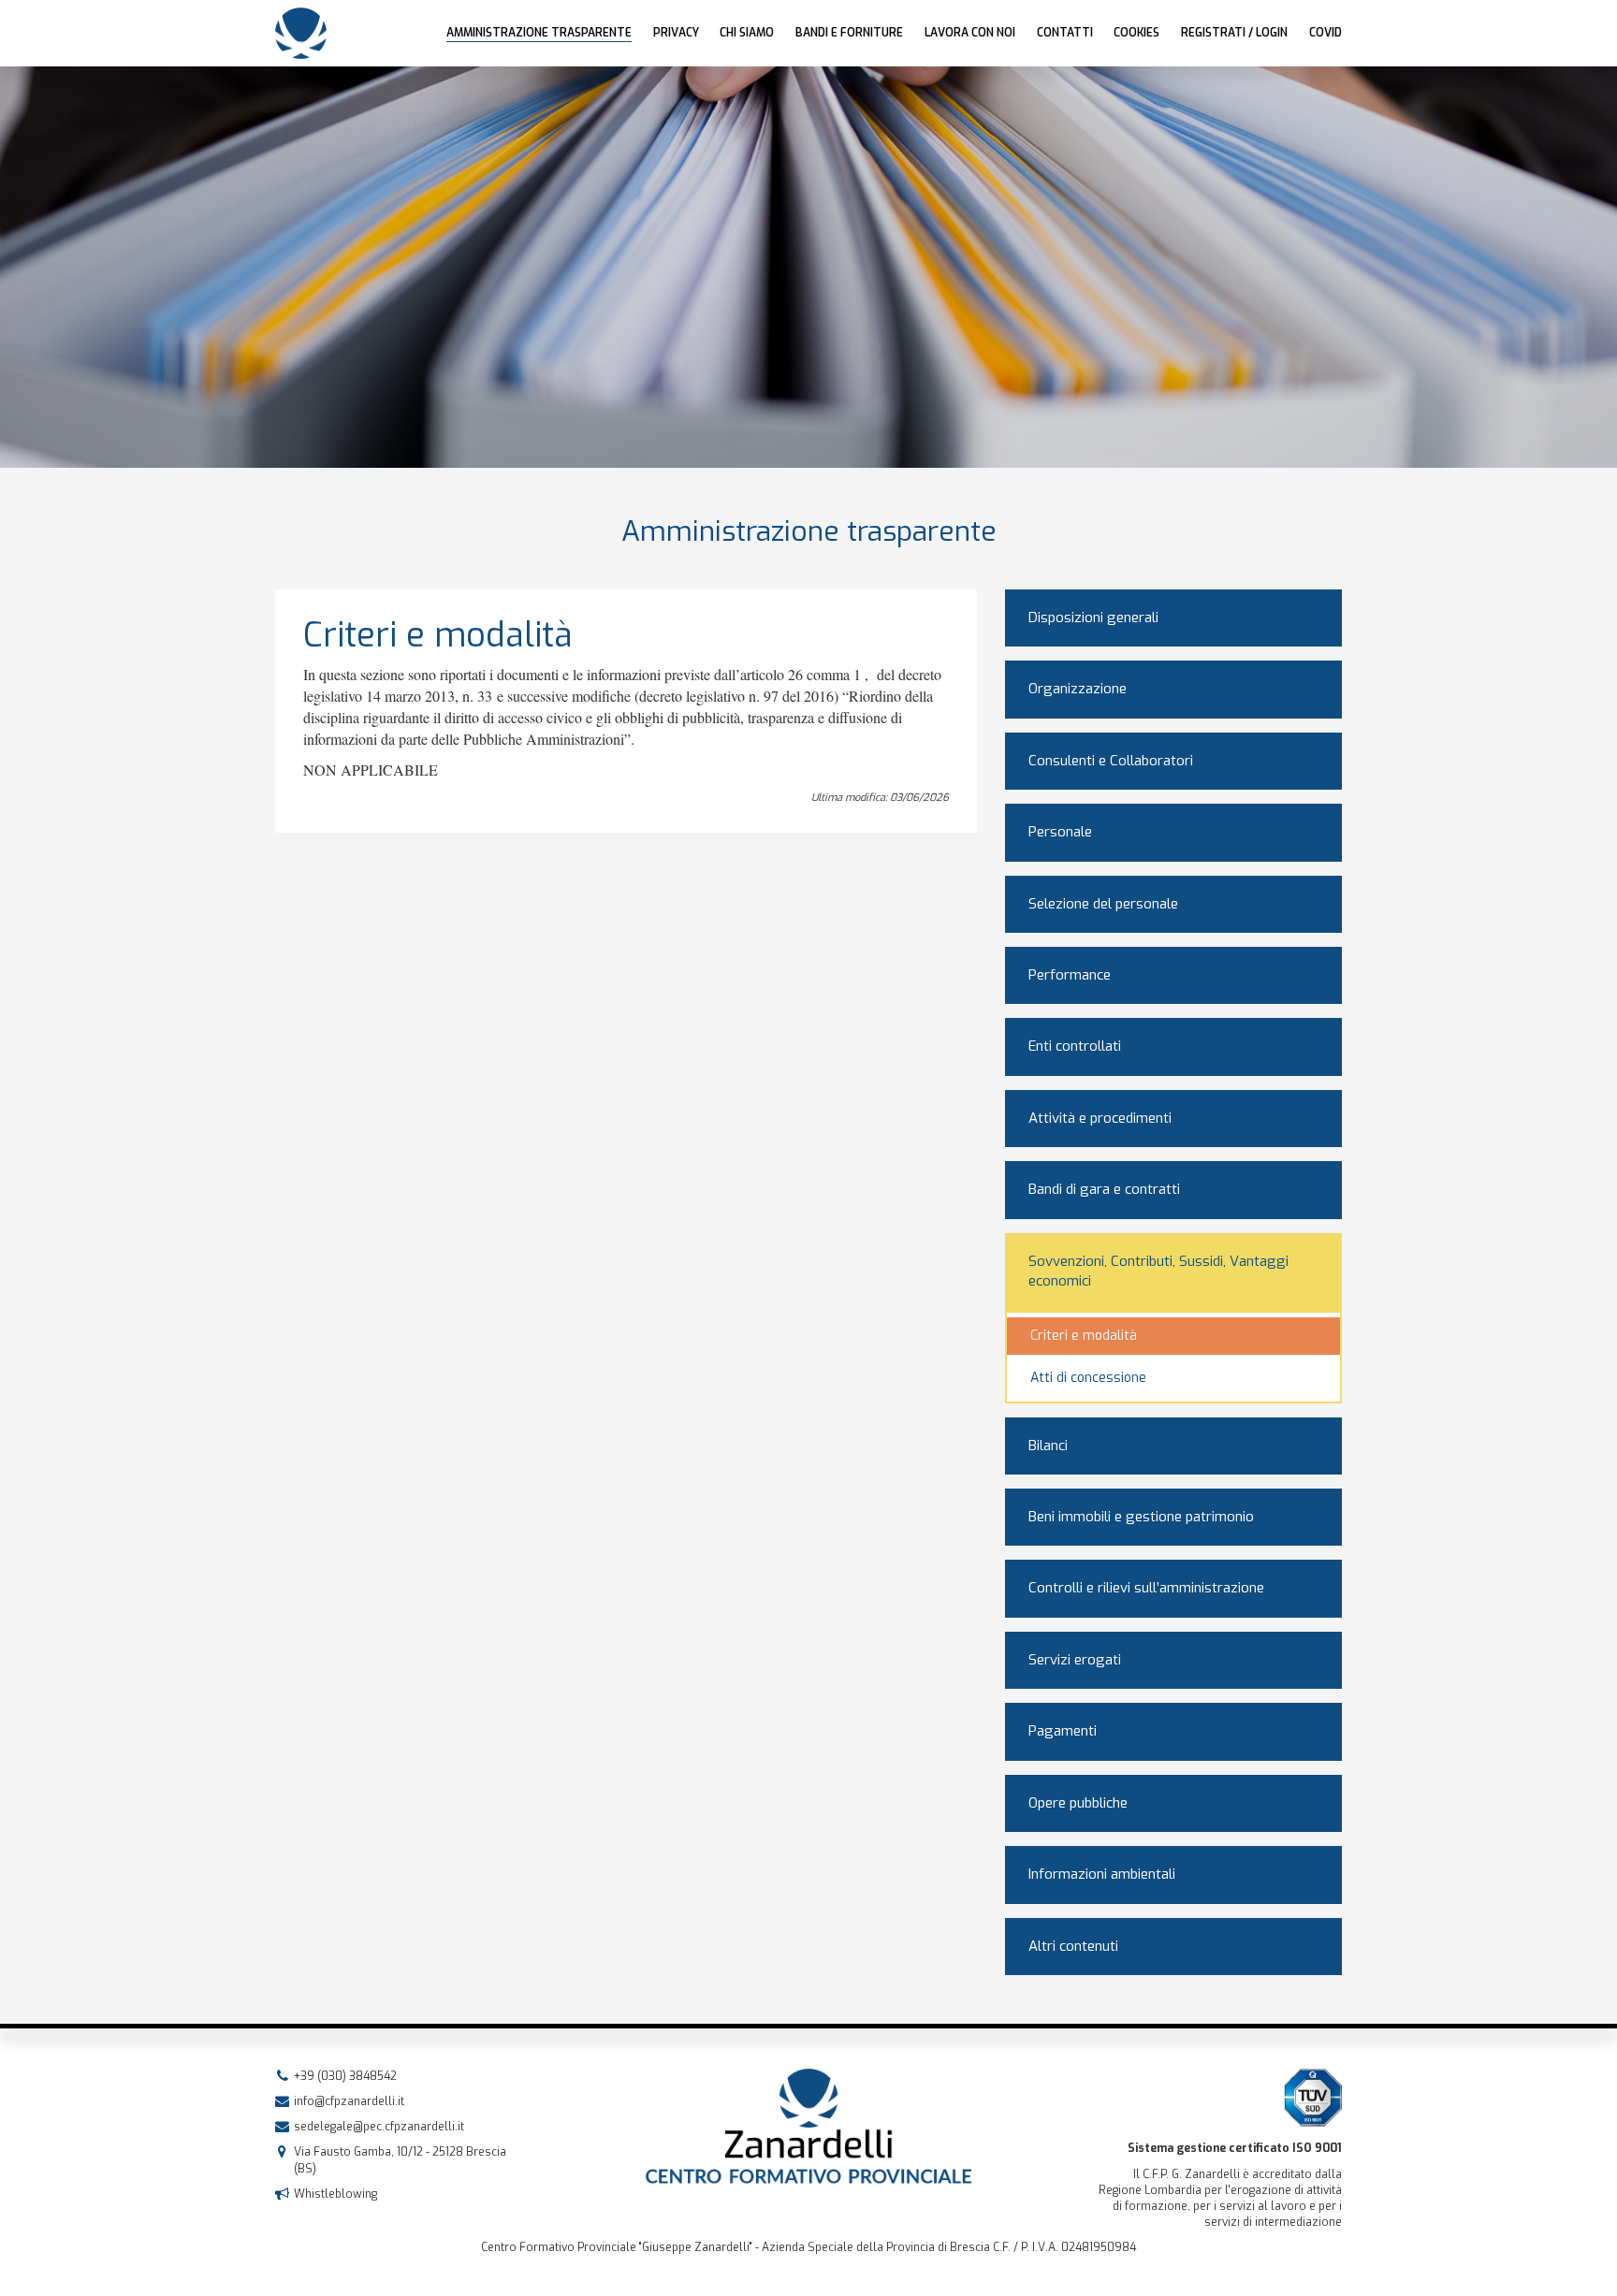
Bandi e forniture (849, 33)
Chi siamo (747, 33)
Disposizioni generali (1093, 618)
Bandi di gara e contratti (1104, 1189)
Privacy (676, 33)
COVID (1326, 33)
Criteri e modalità (1084, 1336)
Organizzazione (1078, 689)
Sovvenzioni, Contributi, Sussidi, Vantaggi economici (1158, 1271)
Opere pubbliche (1078, 1803)
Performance (1070, 975)
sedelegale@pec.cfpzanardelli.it (379, 2127)
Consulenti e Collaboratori (1111, 761)
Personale (1060, 832)
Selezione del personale (1103, 904)
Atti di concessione (1088, 1378)
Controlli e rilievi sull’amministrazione (1146, 1588)
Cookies (1136, 33)
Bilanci (1048, 1446)
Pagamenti (1063, 1731)
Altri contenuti (1073, 1946)
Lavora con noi (970, 33)
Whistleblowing (335, 2194)
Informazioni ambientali (1102, 1874)
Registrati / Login (1234, 33)
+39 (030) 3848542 (345, 2076)
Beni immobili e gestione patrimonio (1141, 1517)
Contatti (1065, 33)
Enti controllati (1075, 1046)
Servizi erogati (1075, 1660)
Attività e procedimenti (1100, 1118)
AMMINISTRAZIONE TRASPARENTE (539, 33)
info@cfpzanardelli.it (349, 2101)
